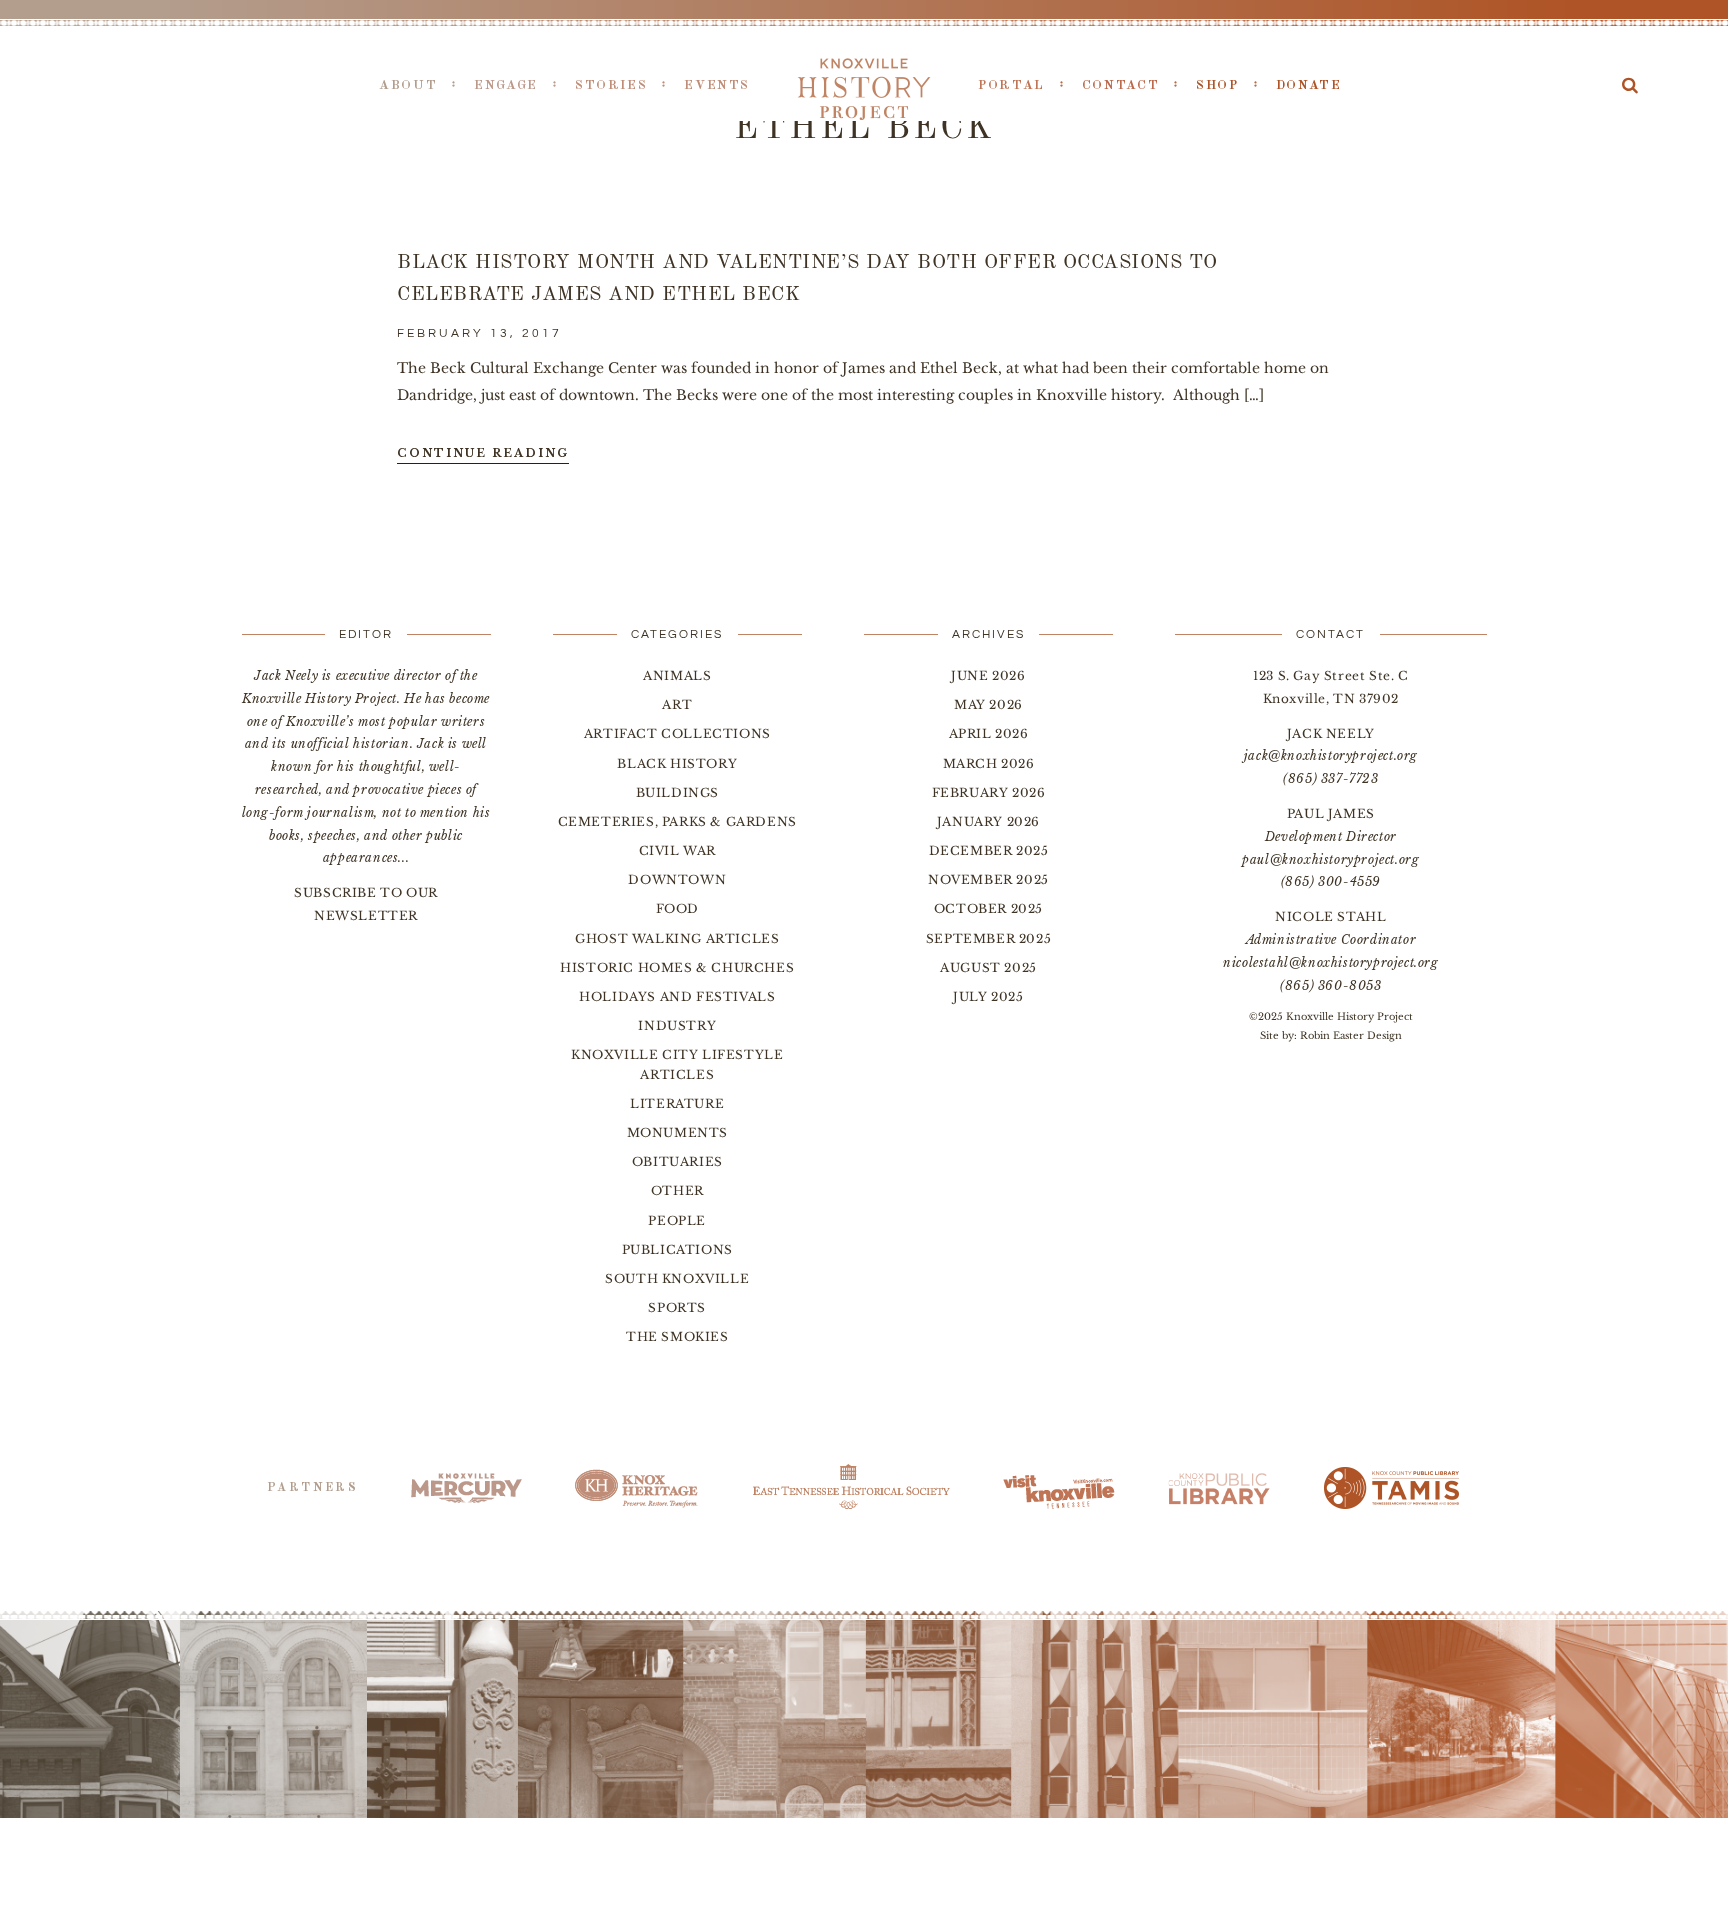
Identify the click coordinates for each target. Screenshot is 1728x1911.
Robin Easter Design (1351, 1035)
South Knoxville (677, 1278)
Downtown (677, 879)
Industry (677, 1025)
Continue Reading (483, 453)
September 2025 (988, 938)
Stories (611, 85)
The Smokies (677, 1336)
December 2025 (989, 850)
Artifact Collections (677, 733)
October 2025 (988, 908)
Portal (1011, 85)
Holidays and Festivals (677, 996)
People (677, 1220)
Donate (1309, 85)
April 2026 (989, 733)
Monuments (677, 1132)
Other (677, 1190)
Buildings (677, 792)
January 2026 (988, 821)
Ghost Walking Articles (677, 938)
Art (677, 704)
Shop (1217, 85)
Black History (677, 763)
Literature (677, 1103)
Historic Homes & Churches (677, 967)
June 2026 (988, 675)
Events (717, 85)
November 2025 (988, 879)
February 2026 (989, 792)
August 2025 (988, 967)
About (408, 85)
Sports (677, 1307)
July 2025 (988, 996)
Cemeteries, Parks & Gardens (677, 821)
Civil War (677, 850)
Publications (677, 1249)
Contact (1120, 85)
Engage (506, 85)
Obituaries (677, 1161)
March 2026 (989, 763)
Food (677, 908)
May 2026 (988, 704)
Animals (677, 675)
